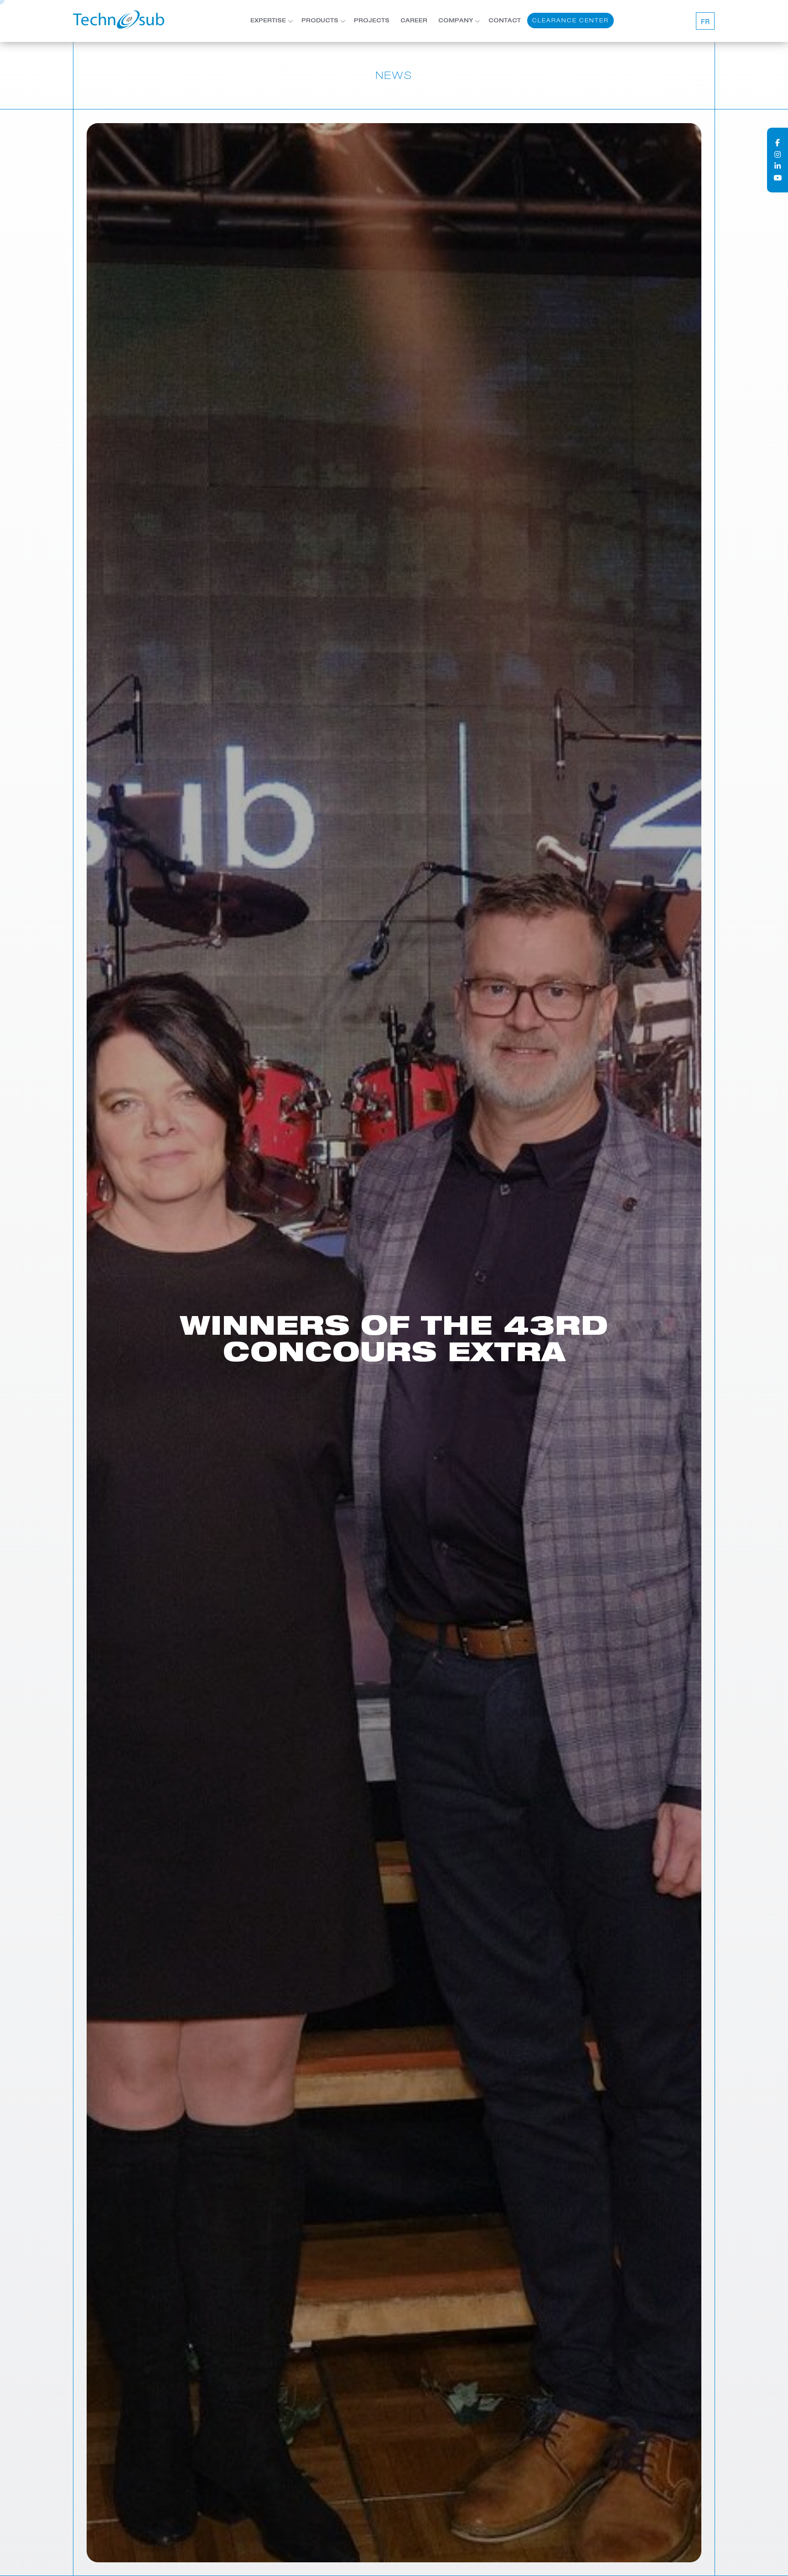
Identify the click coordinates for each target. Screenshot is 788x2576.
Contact (505, 21)
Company (456, 21)
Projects (372, 21)
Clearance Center (570, 20)
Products (320, 21)
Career (414, 21)
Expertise (268, 21)
